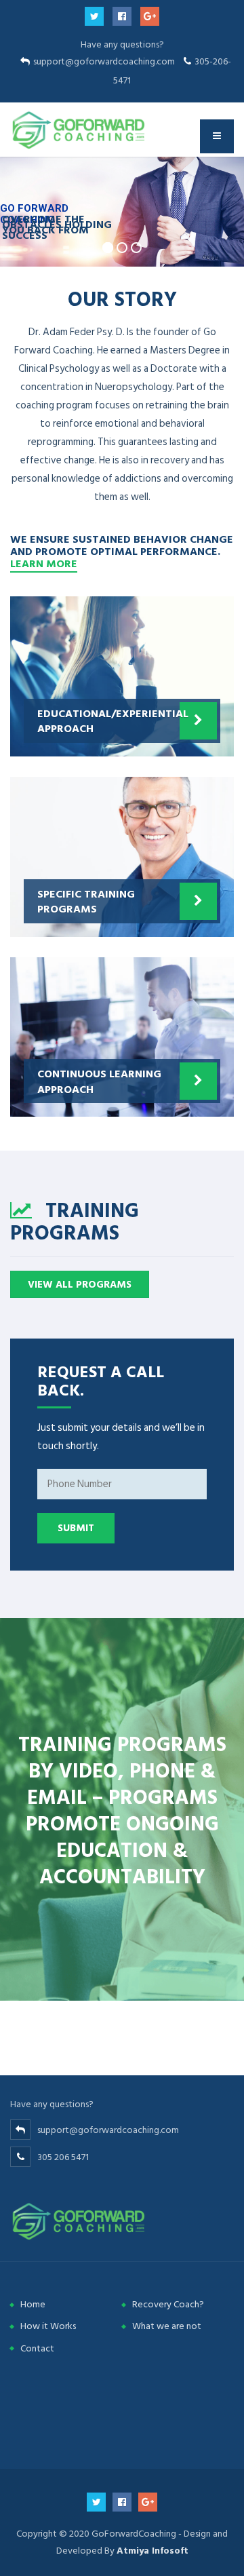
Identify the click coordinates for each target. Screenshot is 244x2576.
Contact (37, 2348)
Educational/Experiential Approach (113, 720)
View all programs (80, 1285)
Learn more (44, 563)
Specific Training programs (86, 901)
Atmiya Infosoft (152, 2551)
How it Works (48, 2326)
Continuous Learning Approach (99, 1081)
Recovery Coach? (168, 2304)
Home (33, 2304)
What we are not (167, 2326)
